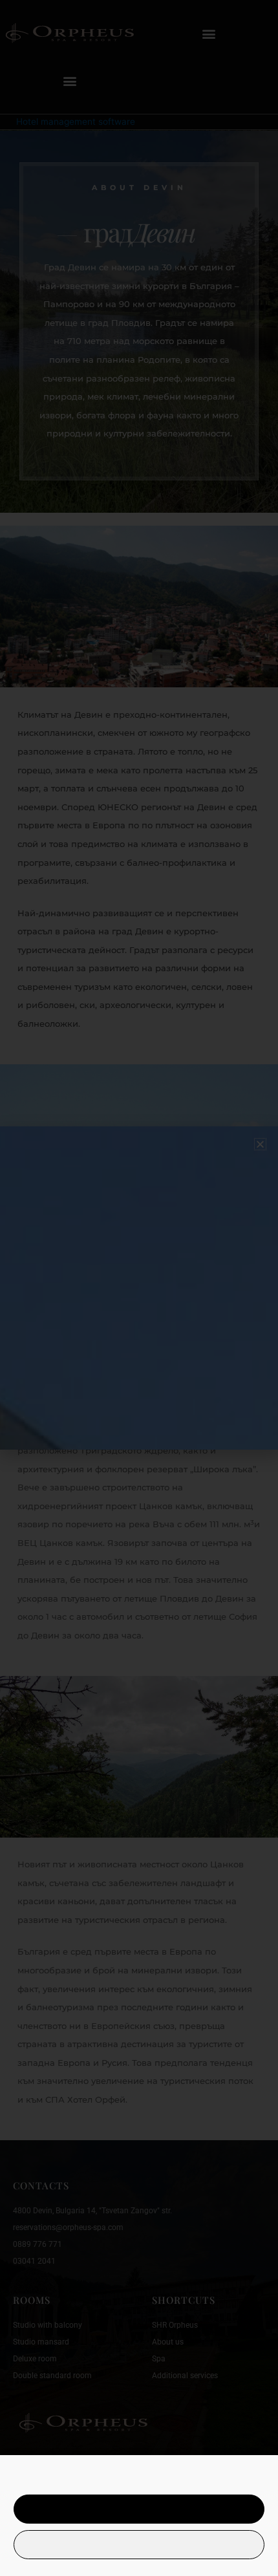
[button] (260, 1144)
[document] (139, 1288)
